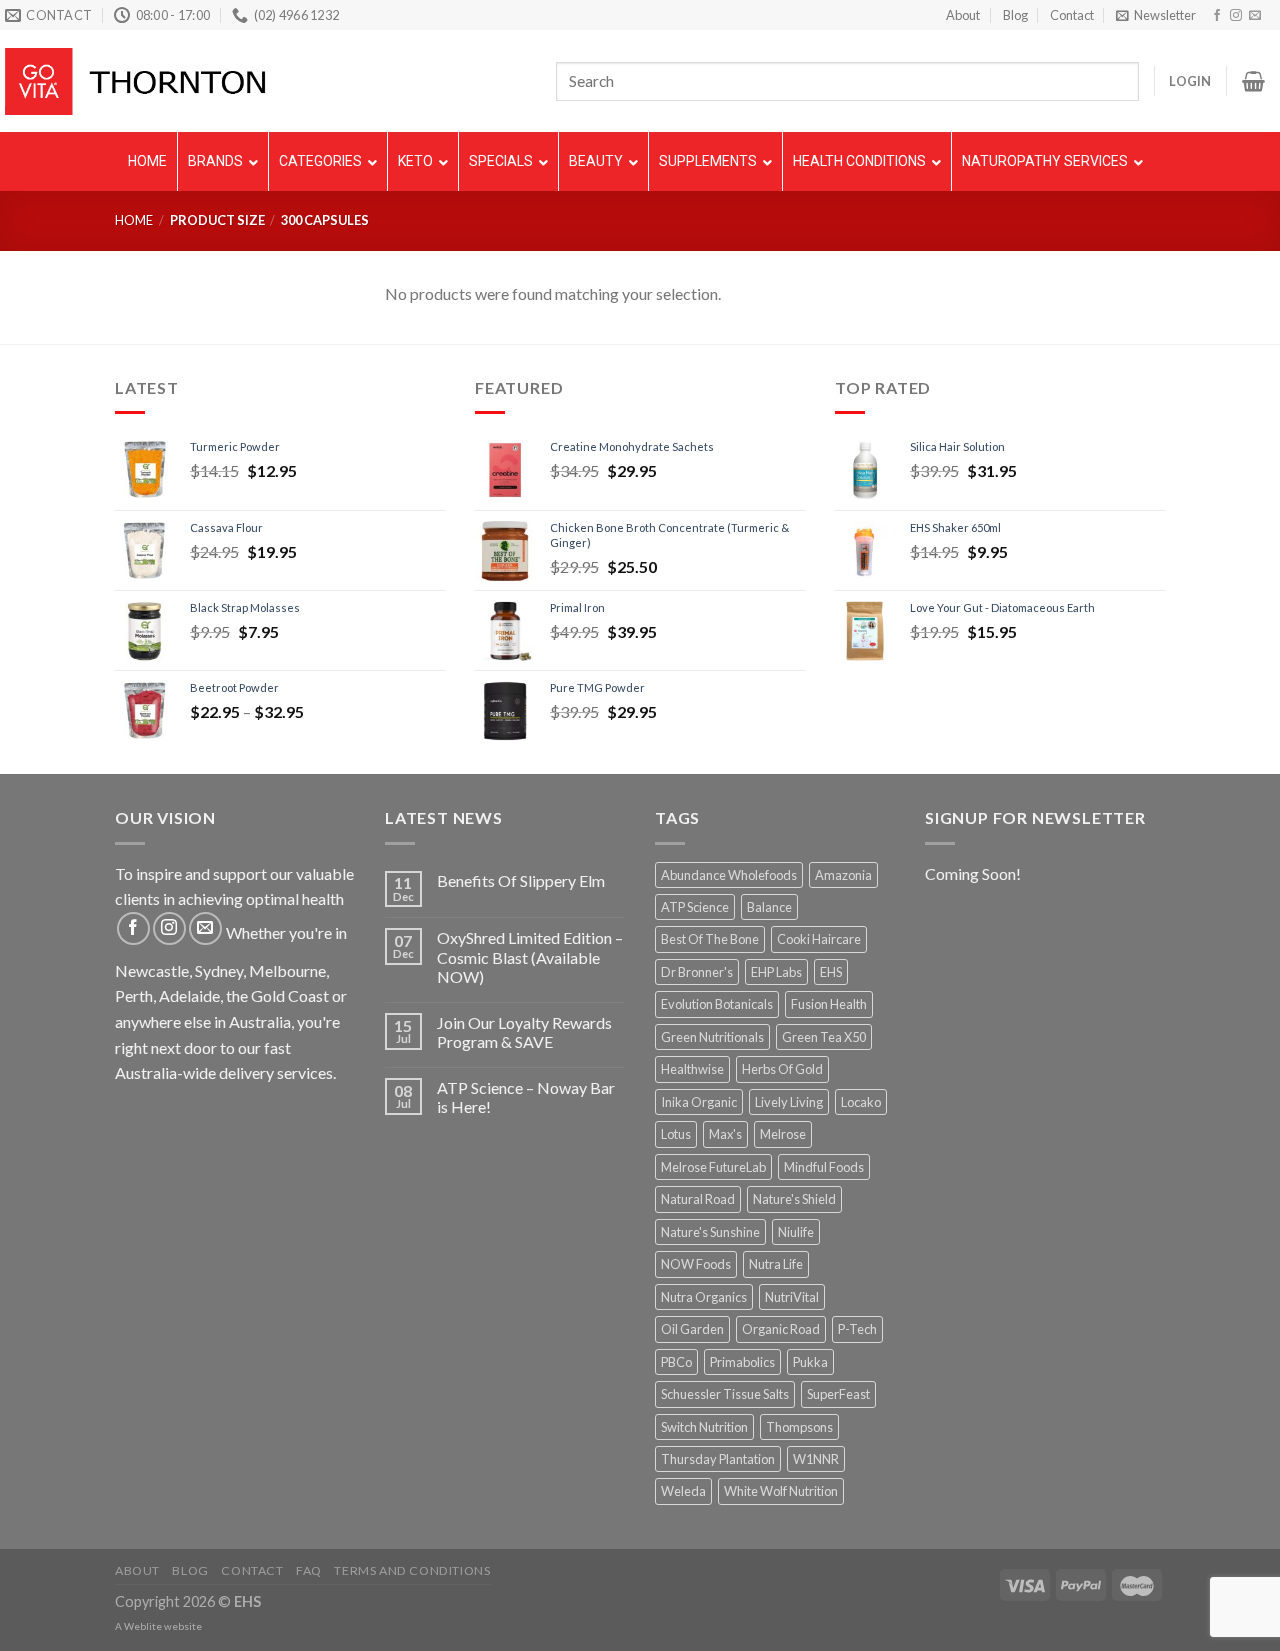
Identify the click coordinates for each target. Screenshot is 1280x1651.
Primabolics (742, 1362)
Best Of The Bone (710, 939)
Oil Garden (692, 1329)
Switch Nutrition (704, 1427)
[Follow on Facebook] (1217, 16)
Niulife (796, 1232)
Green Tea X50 (824, 1037)
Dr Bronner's (697, 972)
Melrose (783, 1134)
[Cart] (1253, 81)
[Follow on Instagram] (1236, 16)
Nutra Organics (704, 1297)
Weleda (683, 1491)
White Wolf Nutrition (781, 1491)
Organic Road (781, 1329)
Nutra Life (776, 1264)
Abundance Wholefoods (729, 875)
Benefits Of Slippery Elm (521, 880)
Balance (769, 907)
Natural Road (698, 1199)
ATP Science (695, 907)
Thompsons (799, 1427)
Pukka (810, 1362)
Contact (1072, 15)
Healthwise (692, 1069)
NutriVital (792, 1297)
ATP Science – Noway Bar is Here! (526, 1097)
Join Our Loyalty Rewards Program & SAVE (524, 1032)
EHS (831, 972)
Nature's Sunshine (710, 1232)
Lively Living (789, 1102)
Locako (861, 1102)
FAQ (309, 1570)
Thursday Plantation (718, 1459)
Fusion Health (829, 1004)
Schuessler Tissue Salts (725, 1394)
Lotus (676, 1134)
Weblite (143, 1626)
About (963, 15)
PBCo (676, 1362)
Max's (725, 1134)
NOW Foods (696, 1264)
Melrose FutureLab (713, 1167)
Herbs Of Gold (782, 1069)
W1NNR (816, 1459)
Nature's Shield (794, 1199)
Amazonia (843, 875)
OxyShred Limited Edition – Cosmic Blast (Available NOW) (530, 956)
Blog (1015, 15)
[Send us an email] (1255, 16)
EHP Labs (776, 972)
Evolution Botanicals (717, 1004)
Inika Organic (699, 1102)
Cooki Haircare (819, 939)
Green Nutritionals (712, 1037)
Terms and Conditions (412, 1570)
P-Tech (857, 1329)
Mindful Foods (824, 1167)
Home (134, 220)
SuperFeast (838, 1394)
